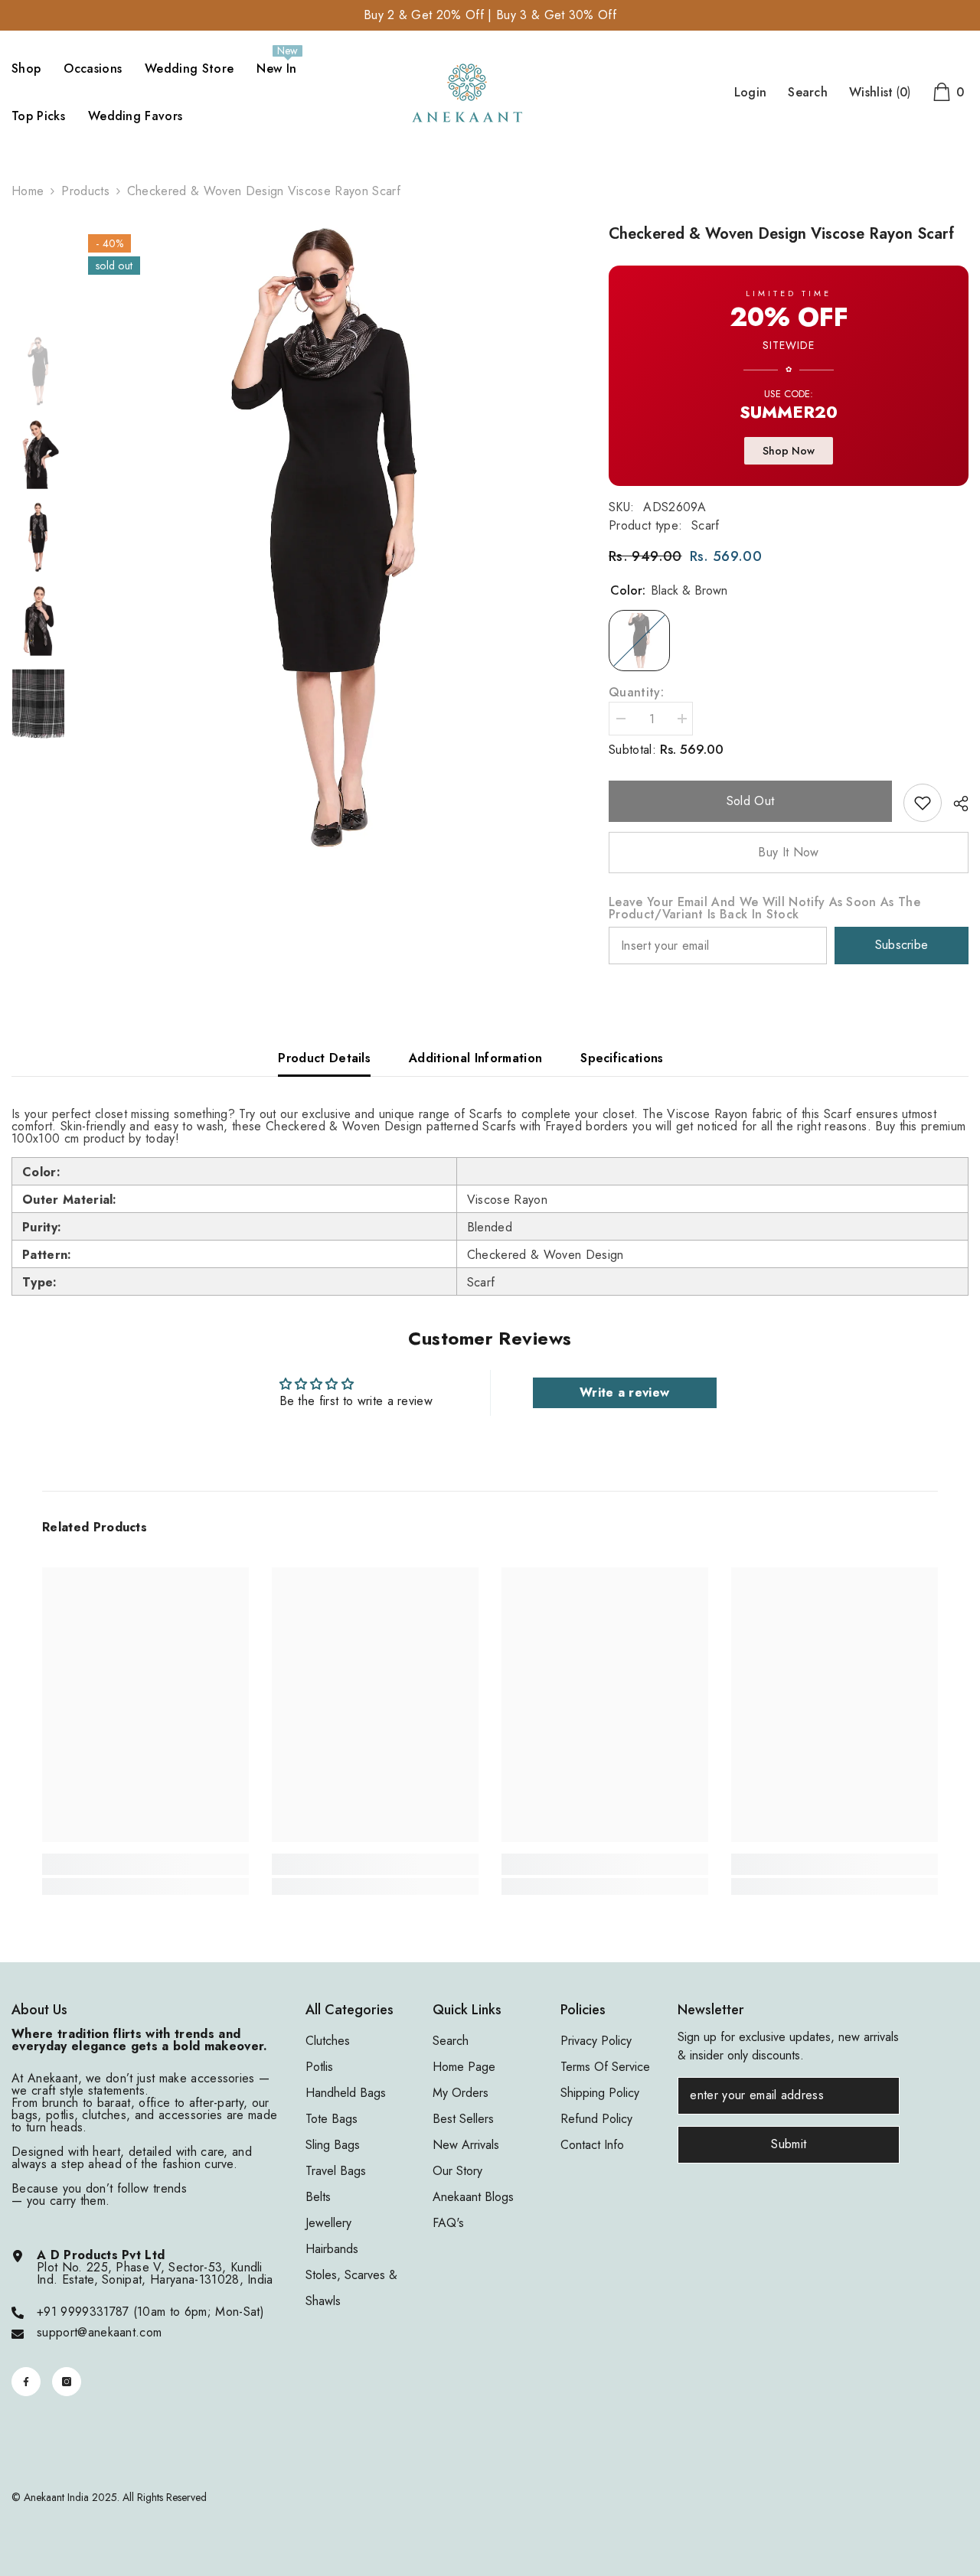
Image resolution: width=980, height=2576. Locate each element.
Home (28, 191)
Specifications (622, 1058)
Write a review (624, 1392)
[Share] (955, 804)
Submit (789, 2144)
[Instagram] (67, 2382)
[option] (325, 539)
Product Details (324, 1058)
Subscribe (902, 945)
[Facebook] (26, 2382)
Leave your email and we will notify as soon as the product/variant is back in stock (764, 908)
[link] (923, 803)
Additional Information (475, 1058)
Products (85, 191)
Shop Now (789, 451)
